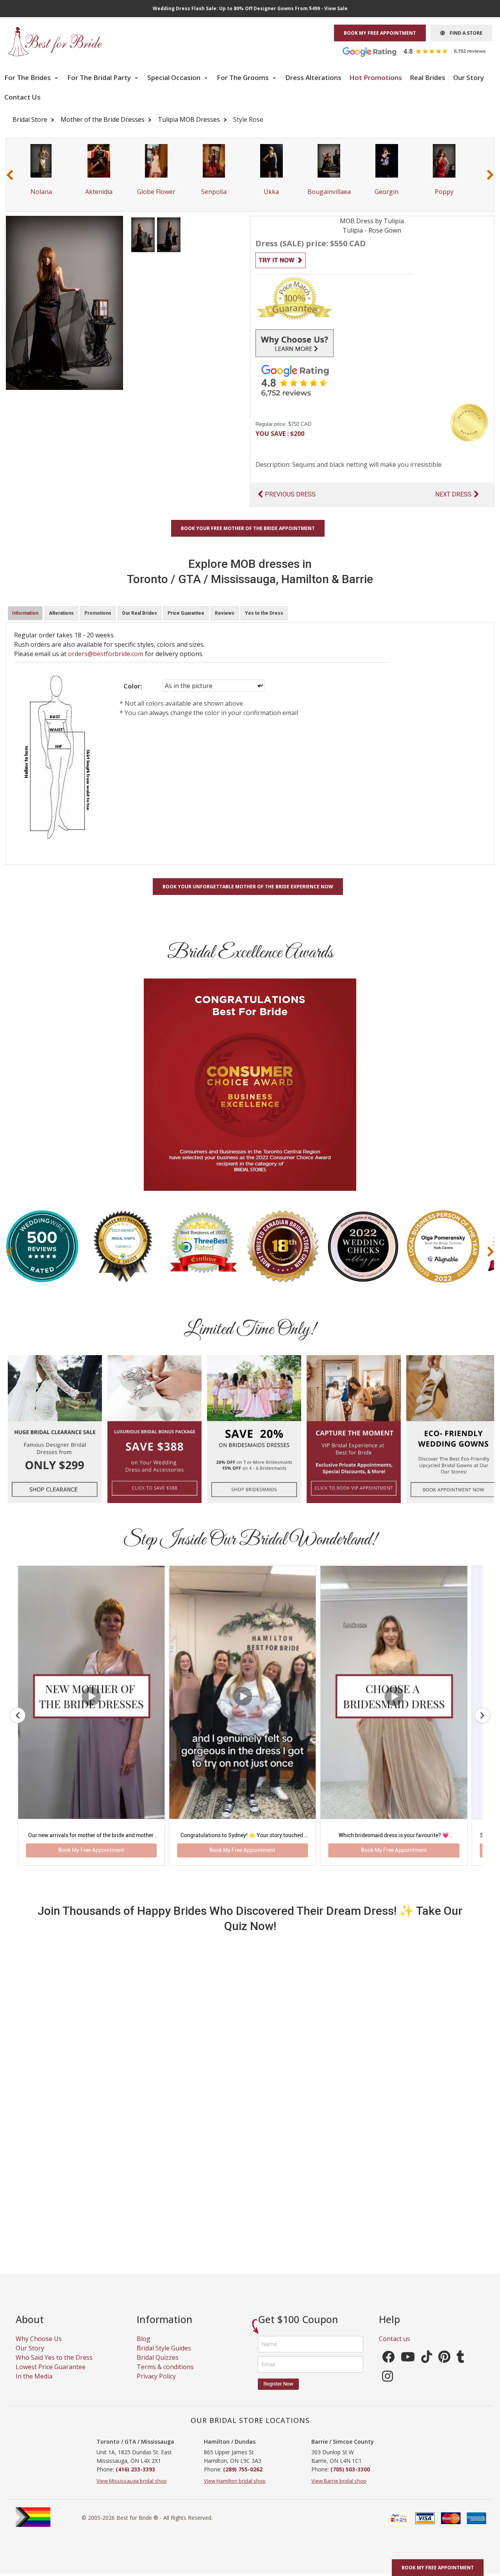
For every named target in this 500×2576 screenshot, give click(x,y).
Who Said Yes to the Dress (54, 2366)
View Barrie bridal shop (339, 2489)
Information (25, 613)
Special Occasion (175, 77)
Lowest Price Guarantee (51, 2375)
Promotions (98, 613)
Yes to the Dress (264, 613)
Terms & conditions (165, 2375)
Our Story (469, 77)
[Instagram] (387, 2387)
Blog (144, 2347)
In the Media (34, 2385)
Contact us (395, 2347)
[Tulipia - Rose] (143, 234)
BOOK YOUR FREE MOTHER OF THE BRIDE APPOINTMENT (248, 528)
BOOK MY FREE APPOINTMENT (380, 33)
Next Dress (453, 494)
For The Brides (28, 77)
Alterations (61, 613)
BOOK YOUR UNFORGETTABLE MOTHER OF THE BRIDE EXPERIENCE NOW (248, 887)
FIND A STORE (464, 33)
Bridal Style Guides (164, 2357)
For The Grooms (244, 77)
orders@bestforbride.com (106, 654)
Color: (133, 686)
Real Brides (428, 77)
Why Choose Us (39, 2347)
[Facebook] (388, 2368)
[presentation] (10, 175)
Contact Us (22, 97)
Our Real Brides (139, 613)
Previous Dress (290, 494)
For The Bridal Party (100, 77)
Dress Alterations (313, 77)
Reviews (225, 613)
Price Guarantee (186, 613)
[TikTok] (427, 2368)
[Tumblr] (461, 2368)
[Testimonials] (420, 51)
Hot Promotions (376, 77)
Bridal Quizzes (158, 2366)
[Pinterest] (444, 2368)
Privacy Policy (156, 2385)
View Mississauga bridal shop (132, 2489)
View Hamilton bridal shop (235, 2489)
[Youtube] (408, 2368)
